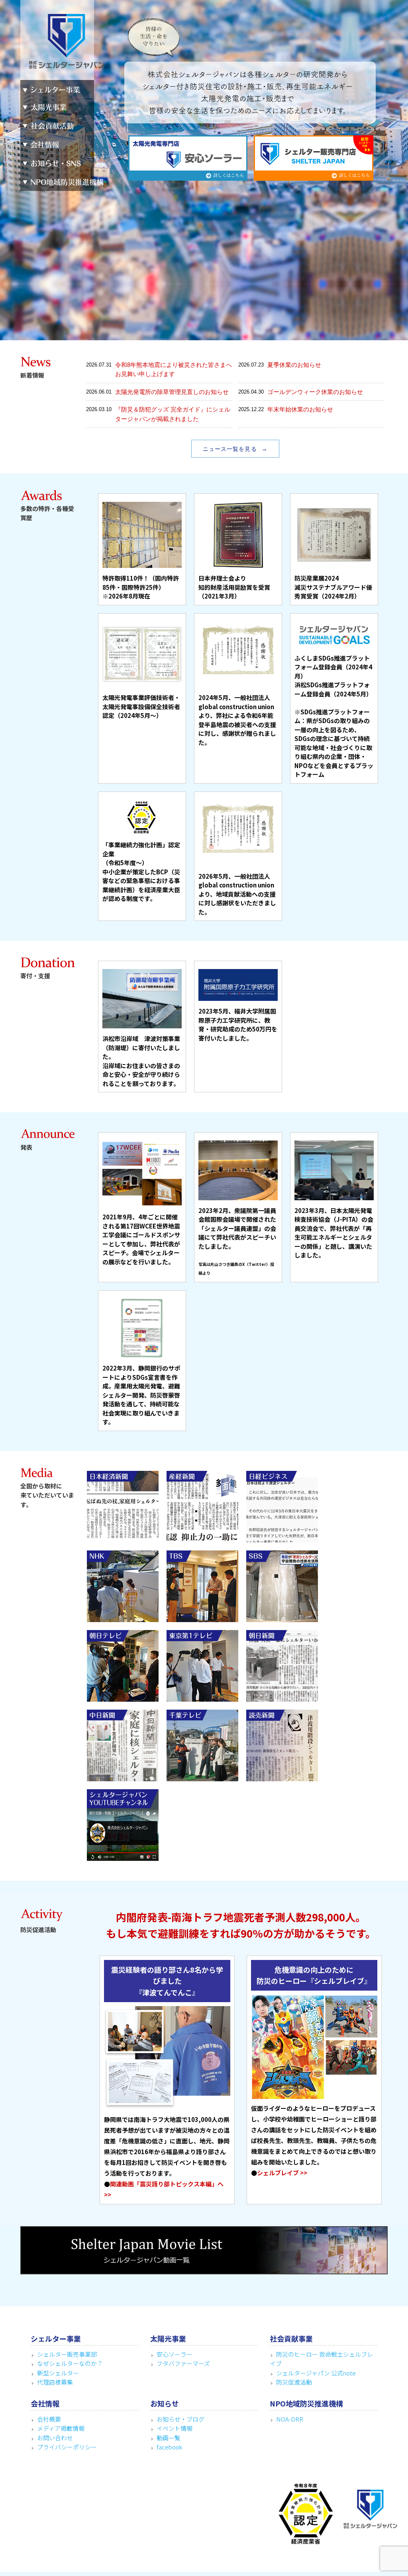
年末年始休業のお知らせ (300, 409)
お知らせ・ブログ (180, 2419)
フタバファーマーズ (183, 2363)
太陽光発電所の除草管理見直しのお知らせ (172, 392)
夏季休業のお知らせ (294, 365)
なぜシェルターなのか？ (70, 2363)
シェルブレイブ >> (282, 2173)
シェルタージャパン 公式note (316, 2373)
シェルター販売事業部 (67, 2354)
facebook (169, 2447)
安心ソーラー (175, 2354)
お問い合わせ (55, 2438)
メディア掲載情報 (61, 2428)
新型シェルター (58, 2373)
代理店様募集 (55, 2382)
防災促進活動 (294, 2382)
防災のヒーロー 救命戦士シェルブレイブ (321, 2359)
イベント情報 (175, 2428)
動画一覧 (169, 2438)
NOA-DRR (290, 2419)
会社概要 (49, 2419)
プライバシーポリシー (67, 2447)
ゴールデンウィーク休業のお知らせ (315, 392)
